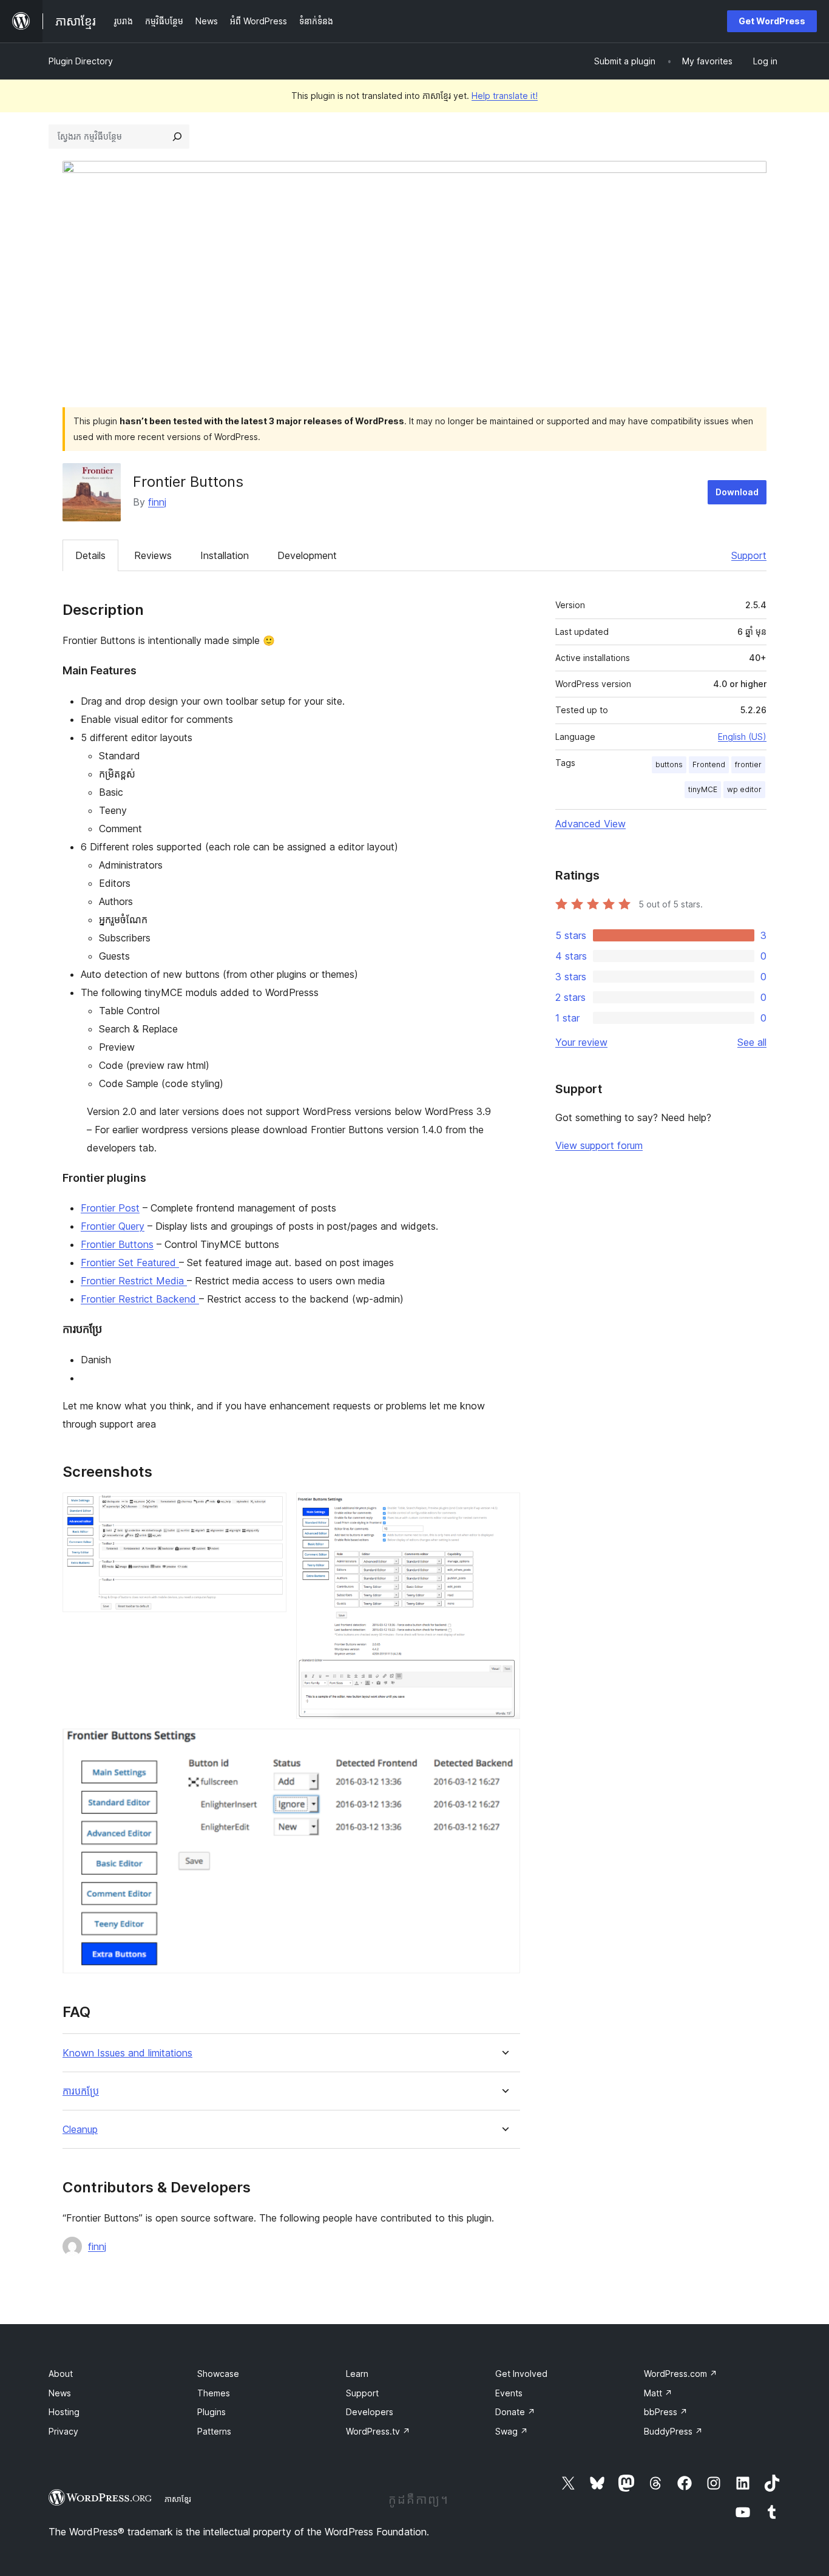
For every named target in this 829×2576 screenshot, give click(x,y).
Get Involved (521, 2374)
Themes (214, 2393)
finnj (157, 502)
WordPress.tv (378, 2431)
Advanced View (590, 824)
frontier (748, 764)
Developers (370, 2412)
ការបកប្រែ (81, 2091)
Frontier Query (113, 1226)
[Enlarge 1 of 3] (270, 1509)
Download (737, 492)
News (60, 2393)
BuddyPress (673, 2431)
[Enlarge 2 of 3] (504, 1509)
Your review (581, 1042)
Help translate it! (505, 96)
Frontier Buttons (117, 1244)
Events (509, 2393)
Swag (512, 2431)
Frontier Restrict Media (134, 1281)
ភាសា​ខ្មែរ (178, 2499)
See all (752, 1042)
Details (90, 555)
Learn (357, 2374)
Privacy (63, 2431)
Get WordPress (772, 21)
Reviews (153, 555)
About (61, 2374)
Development (307, 555)
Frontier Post (110, 1208)
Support (749, 555)
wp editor (744, 789)
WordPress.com (681, 2374)
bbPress (666, 2412)
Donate (515, 2412)
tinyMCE (703, 789)
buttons (669, 764)
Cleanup (80, 2130)
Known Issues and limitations (127, 2053)
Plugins (211, 2412)
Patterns (214, 2431)
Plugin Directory (81, 61)
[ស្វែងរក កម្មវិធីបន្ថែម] (177, 137)
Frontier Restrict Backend (140, 1299)
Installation (225, 555)
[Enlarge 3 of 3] (504, 1745)
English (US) (742, 737)
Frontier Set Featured (130, 1263)
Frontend (709, 764)
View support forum (599, 1145)
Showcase (218, 2374)
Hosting (64, 2412)
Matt (658, 2393)
